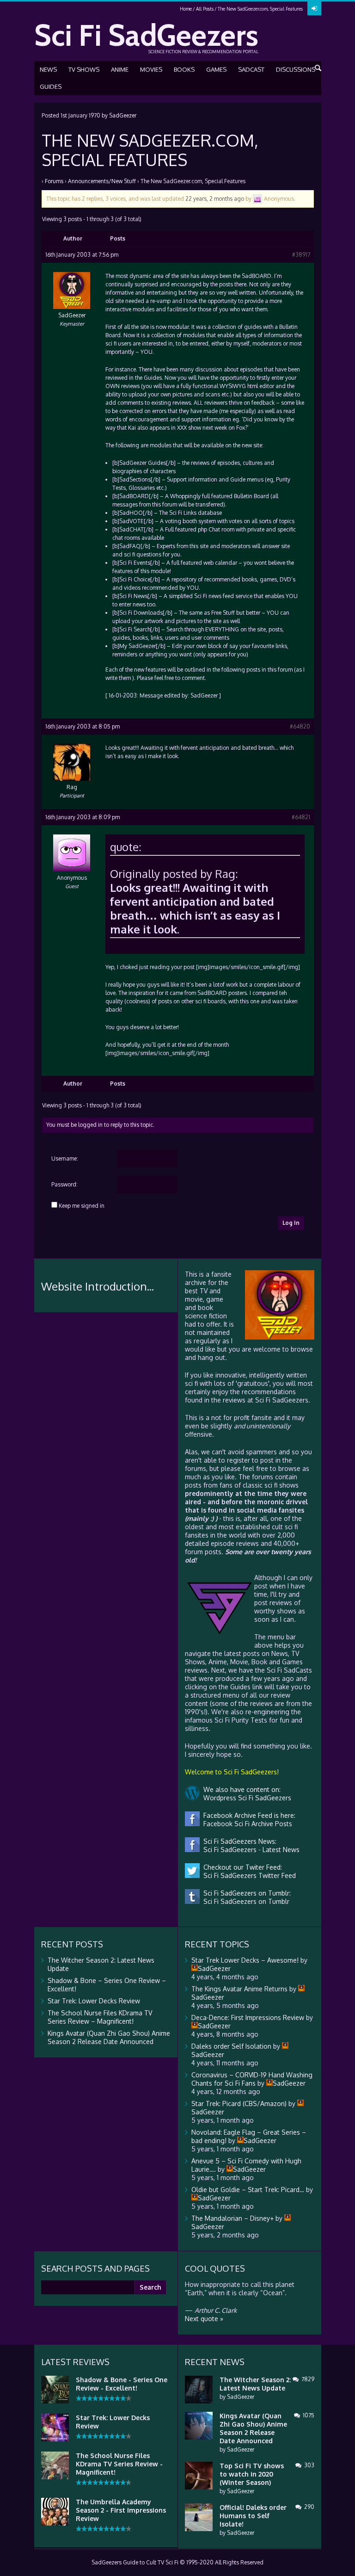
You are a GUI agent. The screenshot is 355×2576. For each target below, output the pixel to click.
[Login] (314, 8)
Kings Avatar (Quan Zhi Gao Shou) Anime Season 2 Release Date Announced (109, 2037)
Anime (120, 69)
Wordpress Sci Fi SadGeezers (245, 1798)
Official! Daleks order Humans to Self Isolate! (253, 2516)
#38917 (301, 255)
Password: (64, 1184)
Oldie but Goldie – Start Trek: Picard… (248, 2190)
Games (216, 69)
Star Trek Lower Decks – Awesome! (245, 1960)
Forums (54, 181)
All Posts (205, 9)
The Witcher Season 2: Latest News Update (255, 2384)
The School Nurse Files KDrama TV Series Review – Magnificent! (100, 2017)
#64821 (301, 817)
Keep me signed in (82, 1206)
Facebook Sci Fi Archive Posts (246, 1824)
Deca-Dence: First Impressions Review (248, 2017)
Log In (291, 1223)
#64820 (300, 726)
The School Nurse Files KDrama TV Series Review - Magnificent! (119, 2464)
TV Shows (84, 69)
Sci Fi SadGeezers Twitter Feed (248, 1875)
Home (186, 9)
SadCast (251, 69)
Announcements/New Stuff (102, 181)
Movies (151, 69)
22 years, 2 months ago (215, 199)
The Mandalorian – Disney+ (233, 2218)
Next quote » (204, 2319)
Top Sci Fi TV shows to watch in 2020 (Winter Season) (252, 2474)
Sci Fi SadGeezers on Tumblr (245, 1901)
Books (184, 69)
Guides (51, 86)
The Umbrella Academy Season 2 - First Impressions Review (121, 2510)
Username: (65, 1158)
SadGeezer (123, 115)
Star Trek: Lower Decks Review (94, 2001)
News (48, 69)
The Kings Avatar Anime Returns (239, 1989)
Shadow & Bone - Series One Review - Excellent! (122, 2384)
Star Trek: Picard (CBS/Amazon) (239, 2103)
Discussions (296, 69)
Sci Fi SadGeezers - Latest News (250, 1850)
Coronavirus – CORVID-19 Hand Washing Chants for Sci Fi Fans (252, 2079)
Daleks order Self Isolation (231, 2046)
